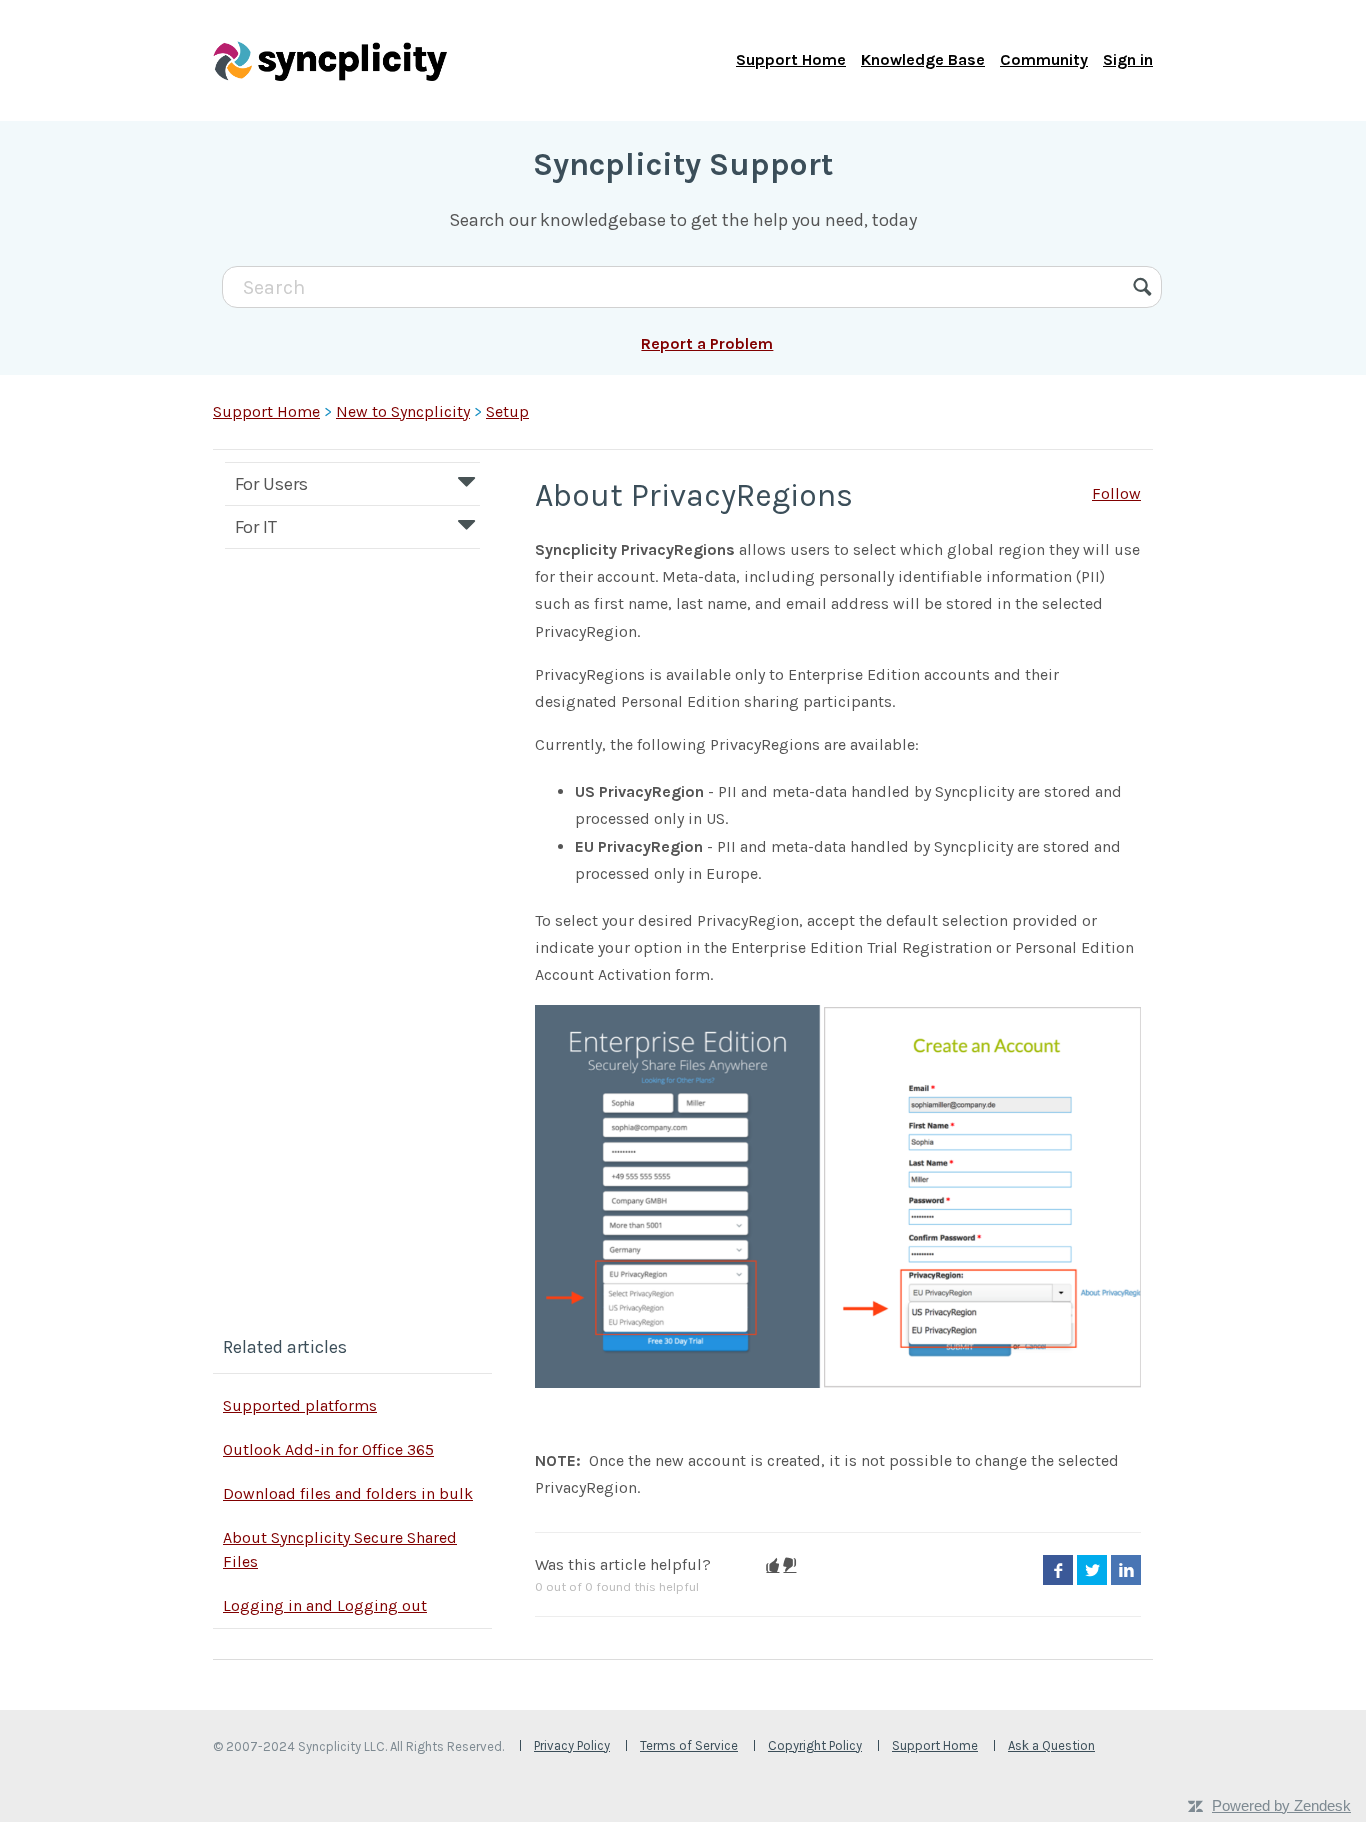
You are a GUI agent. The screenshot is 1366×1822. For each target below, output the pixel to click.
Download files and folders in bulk (348, 1493)
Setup (507, 411)
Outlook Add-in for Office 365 (328, 1449)
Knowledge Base (923, 59)
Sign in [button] (1128, 59)
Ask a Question (1051, 1745)
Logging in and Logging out (325, 1605)
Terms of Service (689, 1745)
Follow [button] (1116, 493)
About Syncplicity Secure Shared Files (340, 1549)
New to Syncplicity (403, 411)
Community (1044, 59)
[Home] (330, 60)
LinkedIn (1126, 1570)
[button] (772, 1565)
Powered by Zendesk (1281, 1805)
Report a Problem (707, 343)
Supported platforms (300, 1405)
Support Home (791, 59)
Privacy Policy (572, 1745)
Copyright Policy (815, 1745)
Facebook (1058, 1570)
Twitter (1092, 1570)
